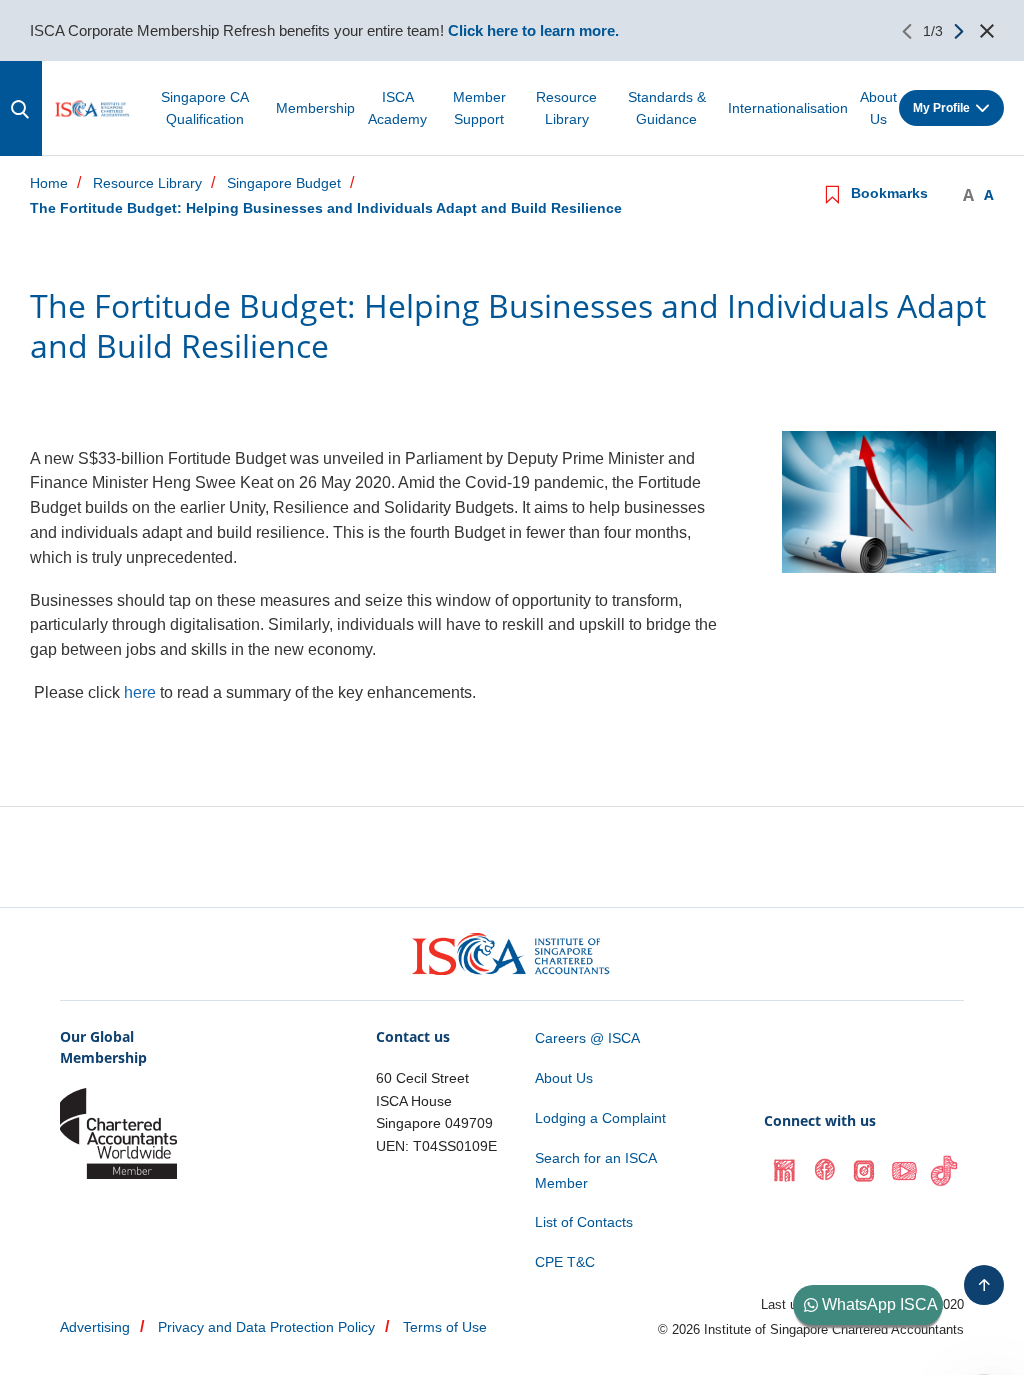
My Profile (941, 108)
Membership (315, 108)
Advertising (95, 1327)
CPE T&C (565, 1262)
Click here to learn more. (533, 30)
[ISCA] (92, 108)
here (140, 692)
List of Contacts (584, 1222)
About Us (878, 108)
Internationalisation (788, 108)
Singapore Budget (284, 183)
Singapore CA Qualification (205, 108)
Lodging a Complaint (600, 1118)
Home (49, 183)
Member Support (479, 108)
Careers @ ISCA (587, 1038)
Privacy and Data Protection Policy (266, 1327)
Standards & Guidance (667, 108)
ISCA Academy (397, 108)
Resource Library (566, 108)
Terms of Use (445, 1327)
